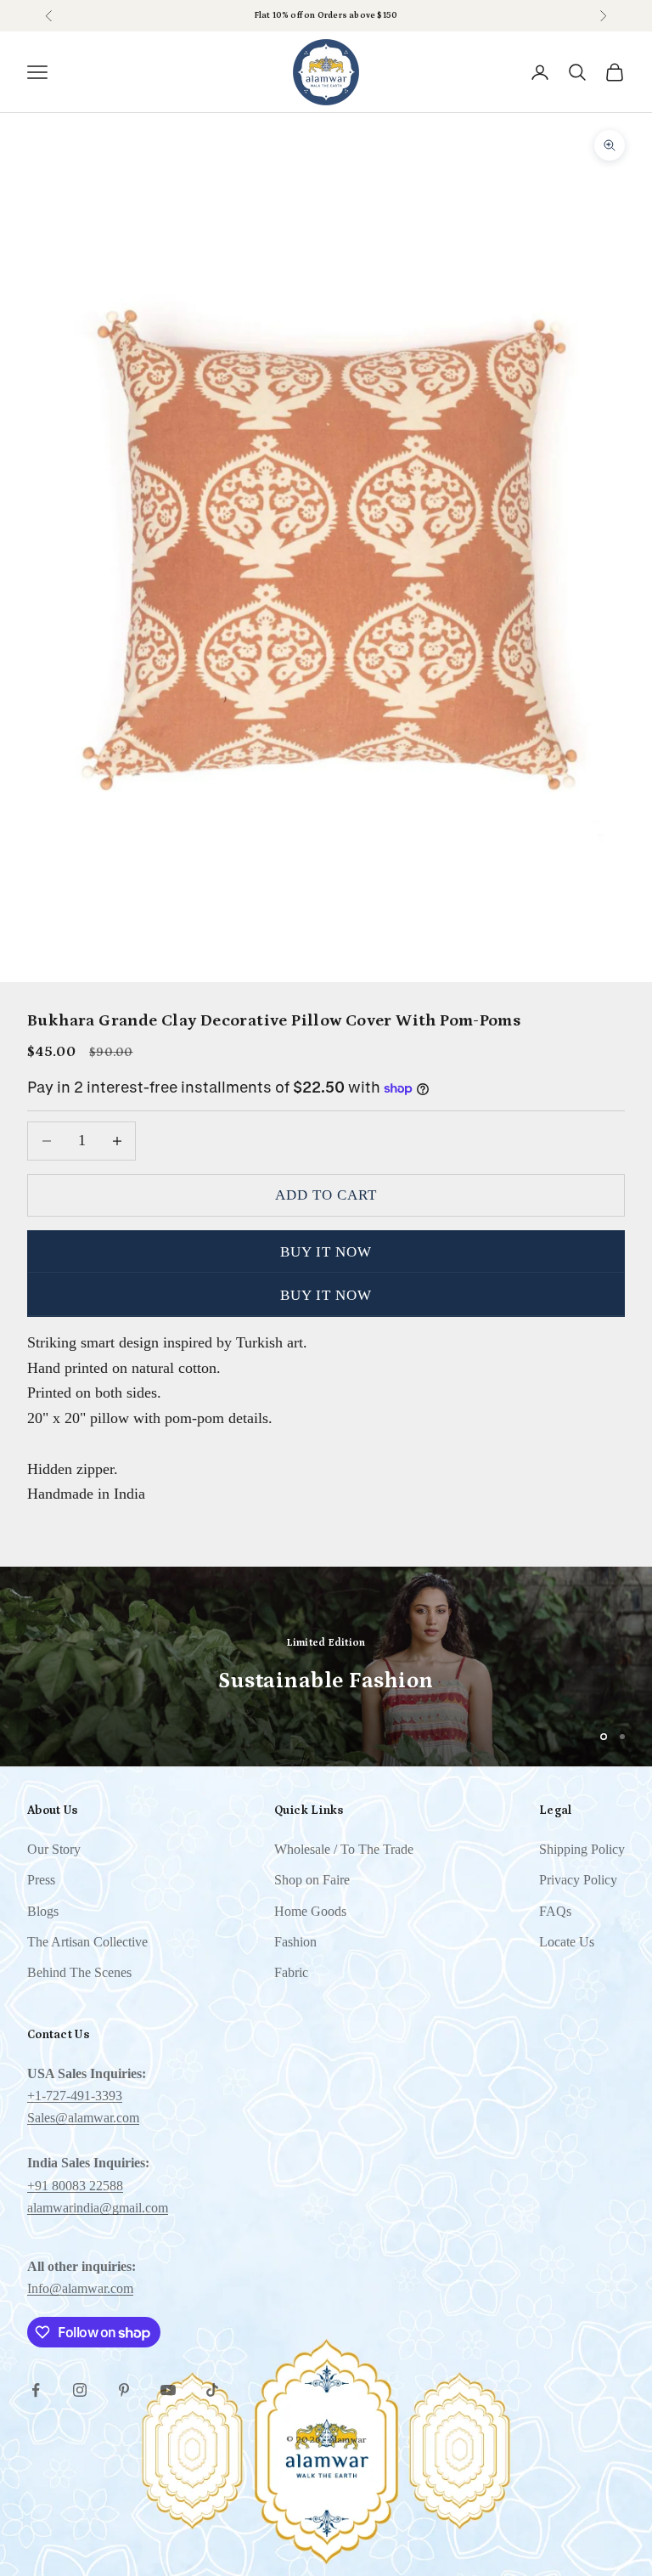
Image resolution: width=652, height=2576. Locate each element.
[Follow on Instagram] (80, 2390)
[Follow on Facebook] (36, 2390)
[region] (326, 1666)
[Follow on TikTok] (212, 2390)
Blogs (43, 1911)
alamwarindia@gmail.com (98, 2208)
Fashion (295, 1942)
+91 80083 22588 (75, 2186)
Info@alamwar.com (80, 2288)
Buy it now (326, 1252)
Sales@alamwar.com (83, 2118)
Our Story (54, 1849)
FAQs (555, 1911)
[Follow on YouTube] (168, 2390)
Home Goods (310, 1911)
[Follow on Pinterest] (124, 2390)
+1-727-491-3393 (75, 2096)
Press (41, 1880)
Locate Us (567, 1942)
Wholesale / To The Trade (344, 1849)
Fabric (291, 1972)
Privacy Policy (578, 1880)
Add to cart (326, 1195)
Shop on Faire (359, 15)
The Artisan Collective (87, 1942)
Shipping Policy (582, 1849)
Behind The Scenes (79, 1972)
